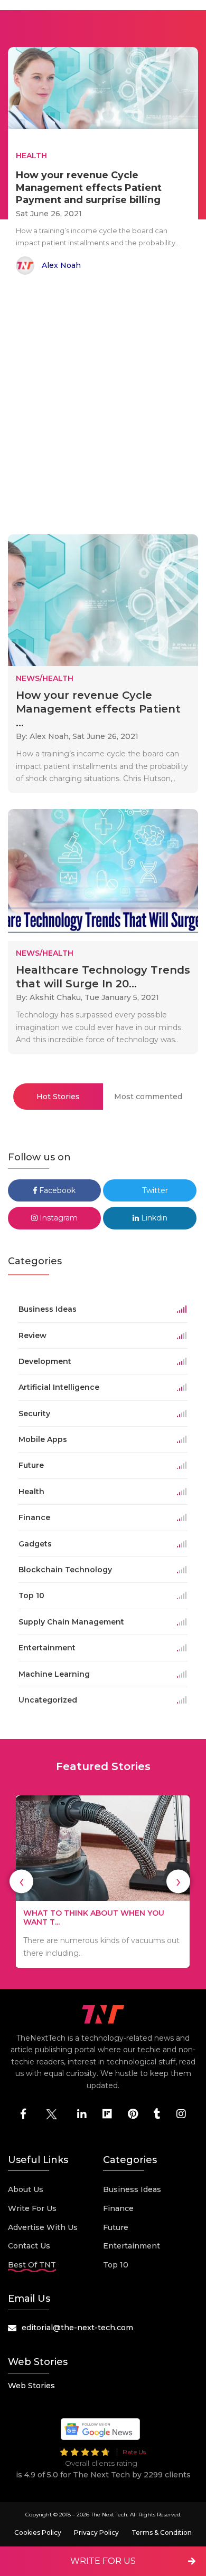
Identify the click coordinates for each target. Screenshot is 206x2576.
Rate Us (134, 2452)
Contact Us (29, 2246)
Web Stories (31, 2386)
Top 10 (116, 2265)
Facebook (56, 1190)
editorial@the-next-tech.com (77, 2328)
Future (116, 2227)
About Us (26, 2189)
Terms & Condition (162, 2532)
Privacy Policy (96, 2532)
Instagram (58, 1218)
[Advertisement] (103, 407)
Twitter (154, 1190)
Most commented (148, 1097)
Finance (118, 2208)
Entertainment (132, 2246)
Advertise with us (43, 2227)
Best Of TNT (32, 2265)
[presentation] (21, 1882)
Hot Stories (58, 1097)
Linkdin (153, 1218)
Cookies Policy (38, 2532)
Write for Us (32, 2208)
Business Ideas (132, 2189)
